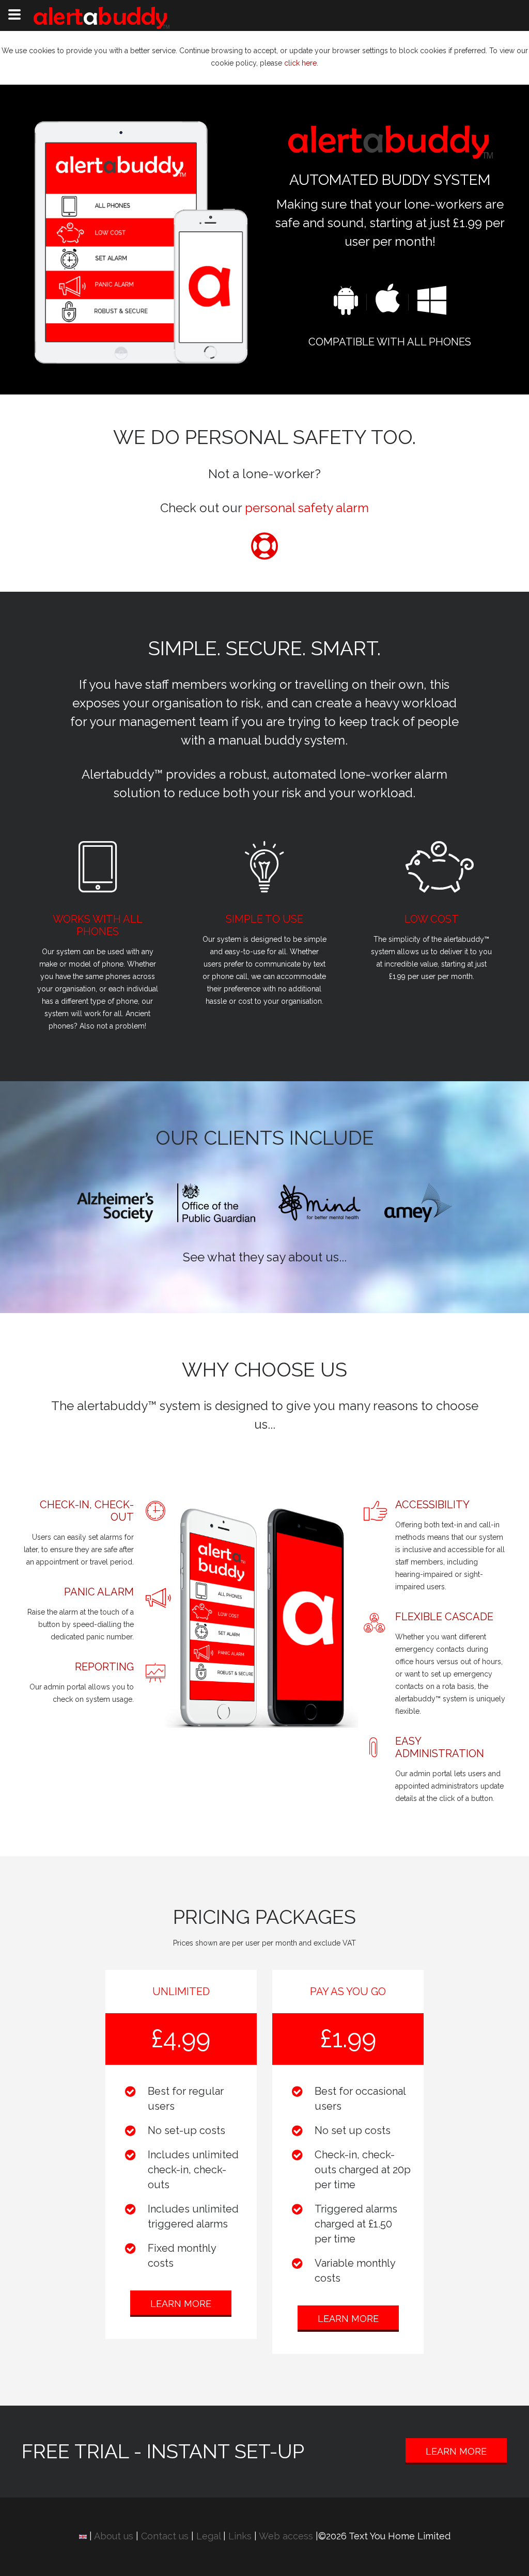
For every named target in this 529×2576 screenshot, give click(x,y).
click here (300, 63)
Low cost (432, 919)
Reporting (104, 1667)
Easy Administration (440, 1747)
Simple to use (264, 919)
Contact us (165, 2536)
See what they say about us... (265, 1257)
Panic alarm (99, 1592)
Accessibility (432, 1505)
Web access (286, 2536)
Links (240, 2536)
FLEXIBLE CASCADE (444, 1617)
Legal (208, 2536)
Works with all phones (98, 925)
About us (114, 2536)
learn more (181, 2304)
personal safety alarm (307, 508)
